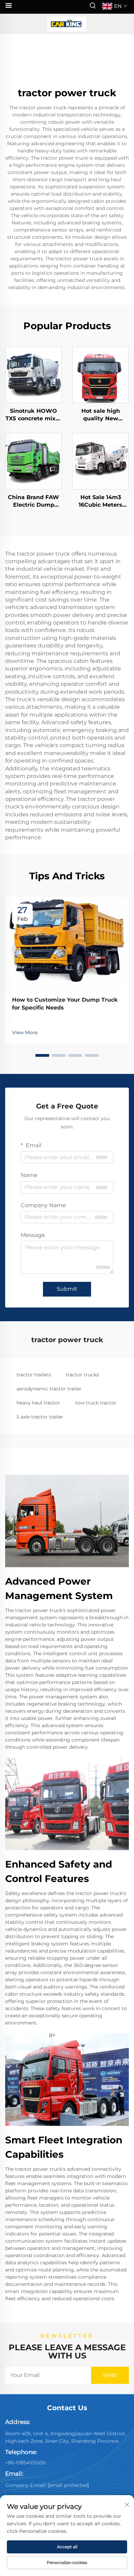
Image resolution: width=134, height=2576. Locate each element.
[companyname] (67, 24)
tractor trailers (34, 1375)
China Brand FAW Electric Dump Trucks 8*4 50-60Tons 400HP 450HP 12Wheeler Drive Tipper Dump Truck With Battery (33, 501)
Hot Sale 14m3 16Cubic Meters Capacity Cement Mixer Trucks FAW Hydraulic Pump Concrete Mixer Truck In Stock (101, 501)
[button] (42, 1055)
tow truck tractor (96, 1403)
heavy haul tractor (38, 1403)
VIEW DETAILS (33, 375)
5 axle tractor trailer (40, 1417)
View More (25, 1032)
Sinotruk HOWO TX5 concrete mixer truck (33, 415)
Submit (67, 1289)
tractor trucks (82, 1375)
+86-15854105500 (25, 2463)
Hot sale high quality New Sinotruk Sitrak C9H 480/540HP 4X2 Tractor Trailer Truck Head (100, 415)
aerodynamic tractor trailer (49, 1389)
